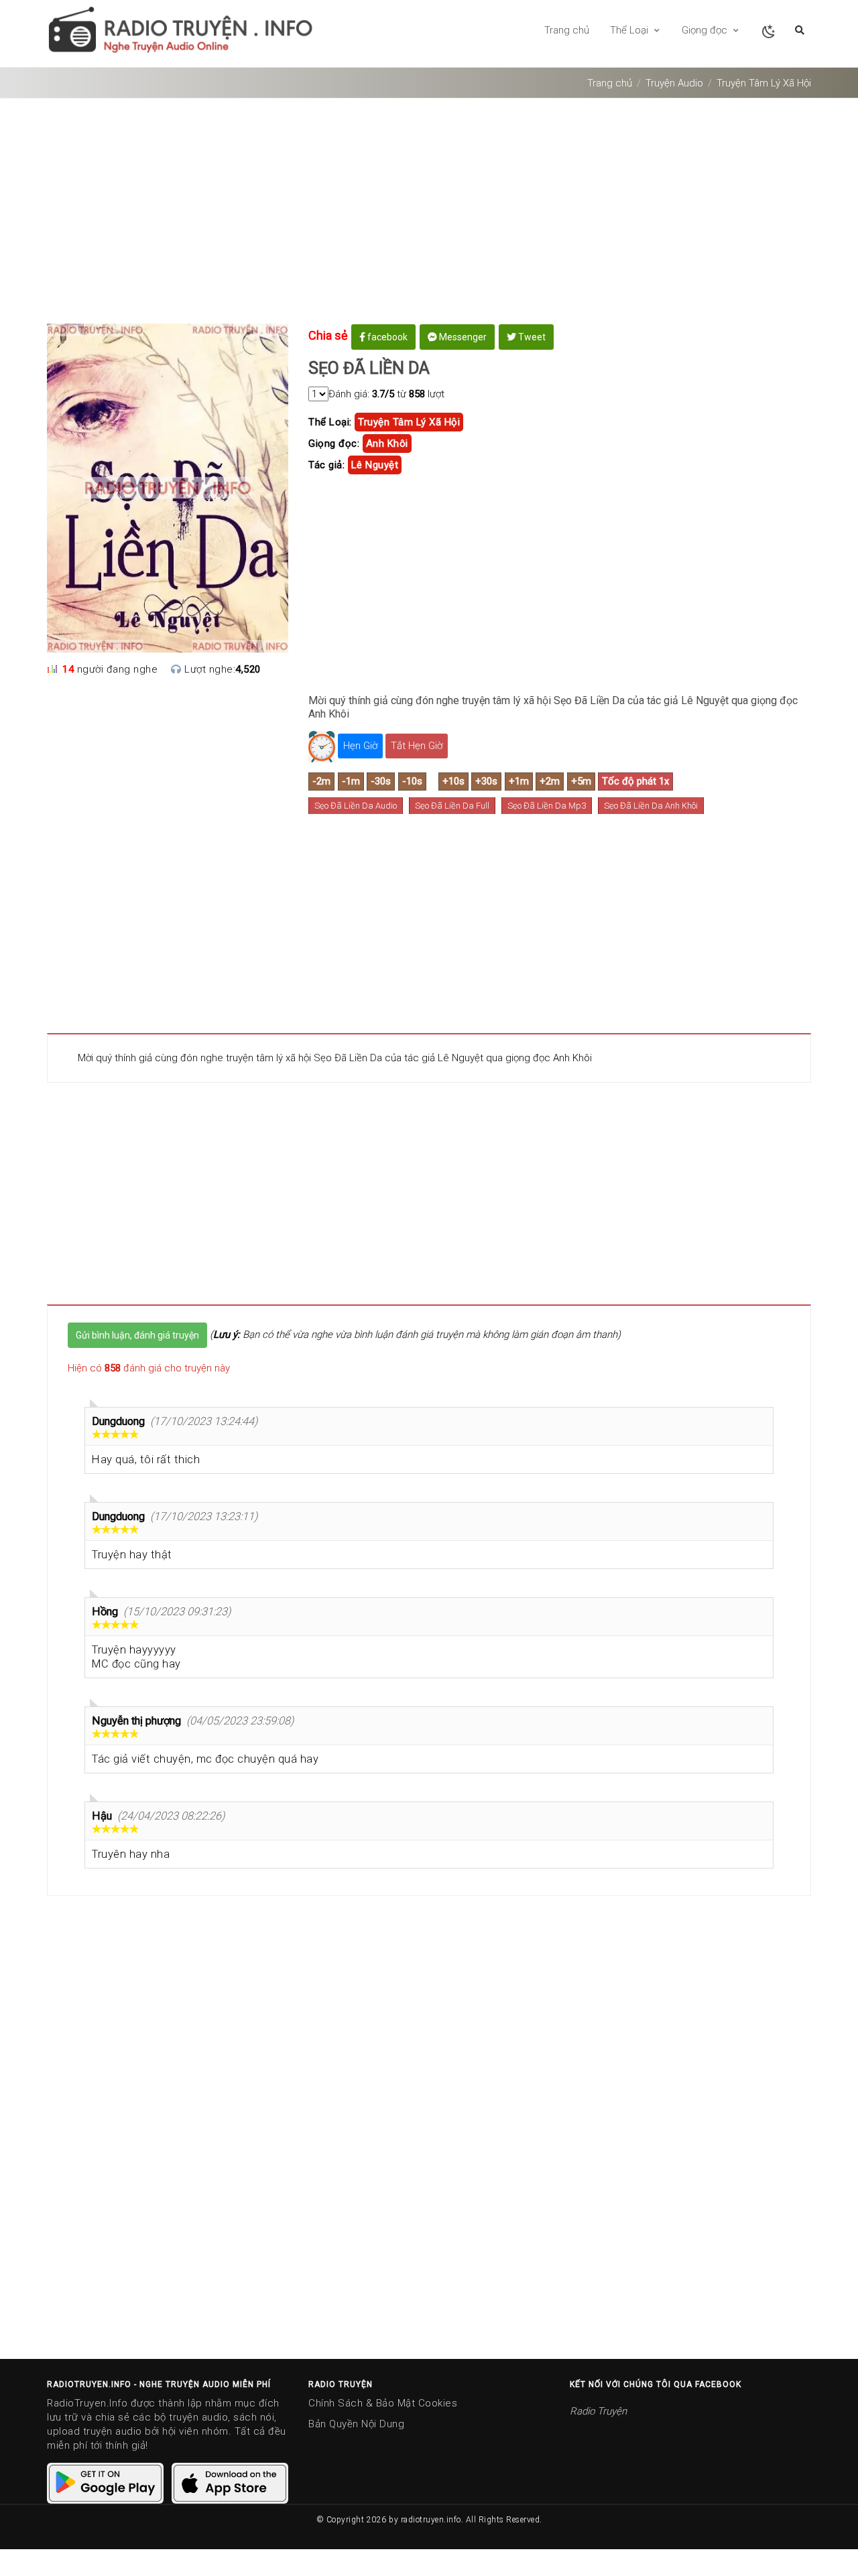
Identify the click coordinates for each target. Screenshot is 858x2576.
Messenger (462, 337)
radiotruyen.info (431, 2520)
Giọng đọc (706, 30)
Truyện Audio (674, 83)
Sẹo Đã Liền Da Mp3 (547, 806)
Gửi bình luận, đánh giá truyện (137, 1335)
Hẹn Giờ (360, 746)
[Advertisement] (429, 216)
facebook (386, 337)
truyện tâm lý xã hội (409, 422)
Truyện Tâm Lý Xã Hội (764, 83)
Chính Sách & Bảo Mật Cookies (383, 2403)
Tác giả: (326, 465)
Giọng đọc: (334, 444)
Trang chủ (567, 30)
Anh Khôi (387, 444)
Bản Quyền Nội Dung (356, 2424)
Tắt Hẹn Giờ (417, 746)
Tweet (531, 337)
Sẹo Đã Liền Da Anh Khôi (651, 806)
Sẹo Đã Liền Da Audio (356, 806)
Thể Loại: (330, 422)
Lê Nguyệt (375, 465)
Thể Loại (630, 30)
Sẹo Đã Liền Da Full (452, 806)
